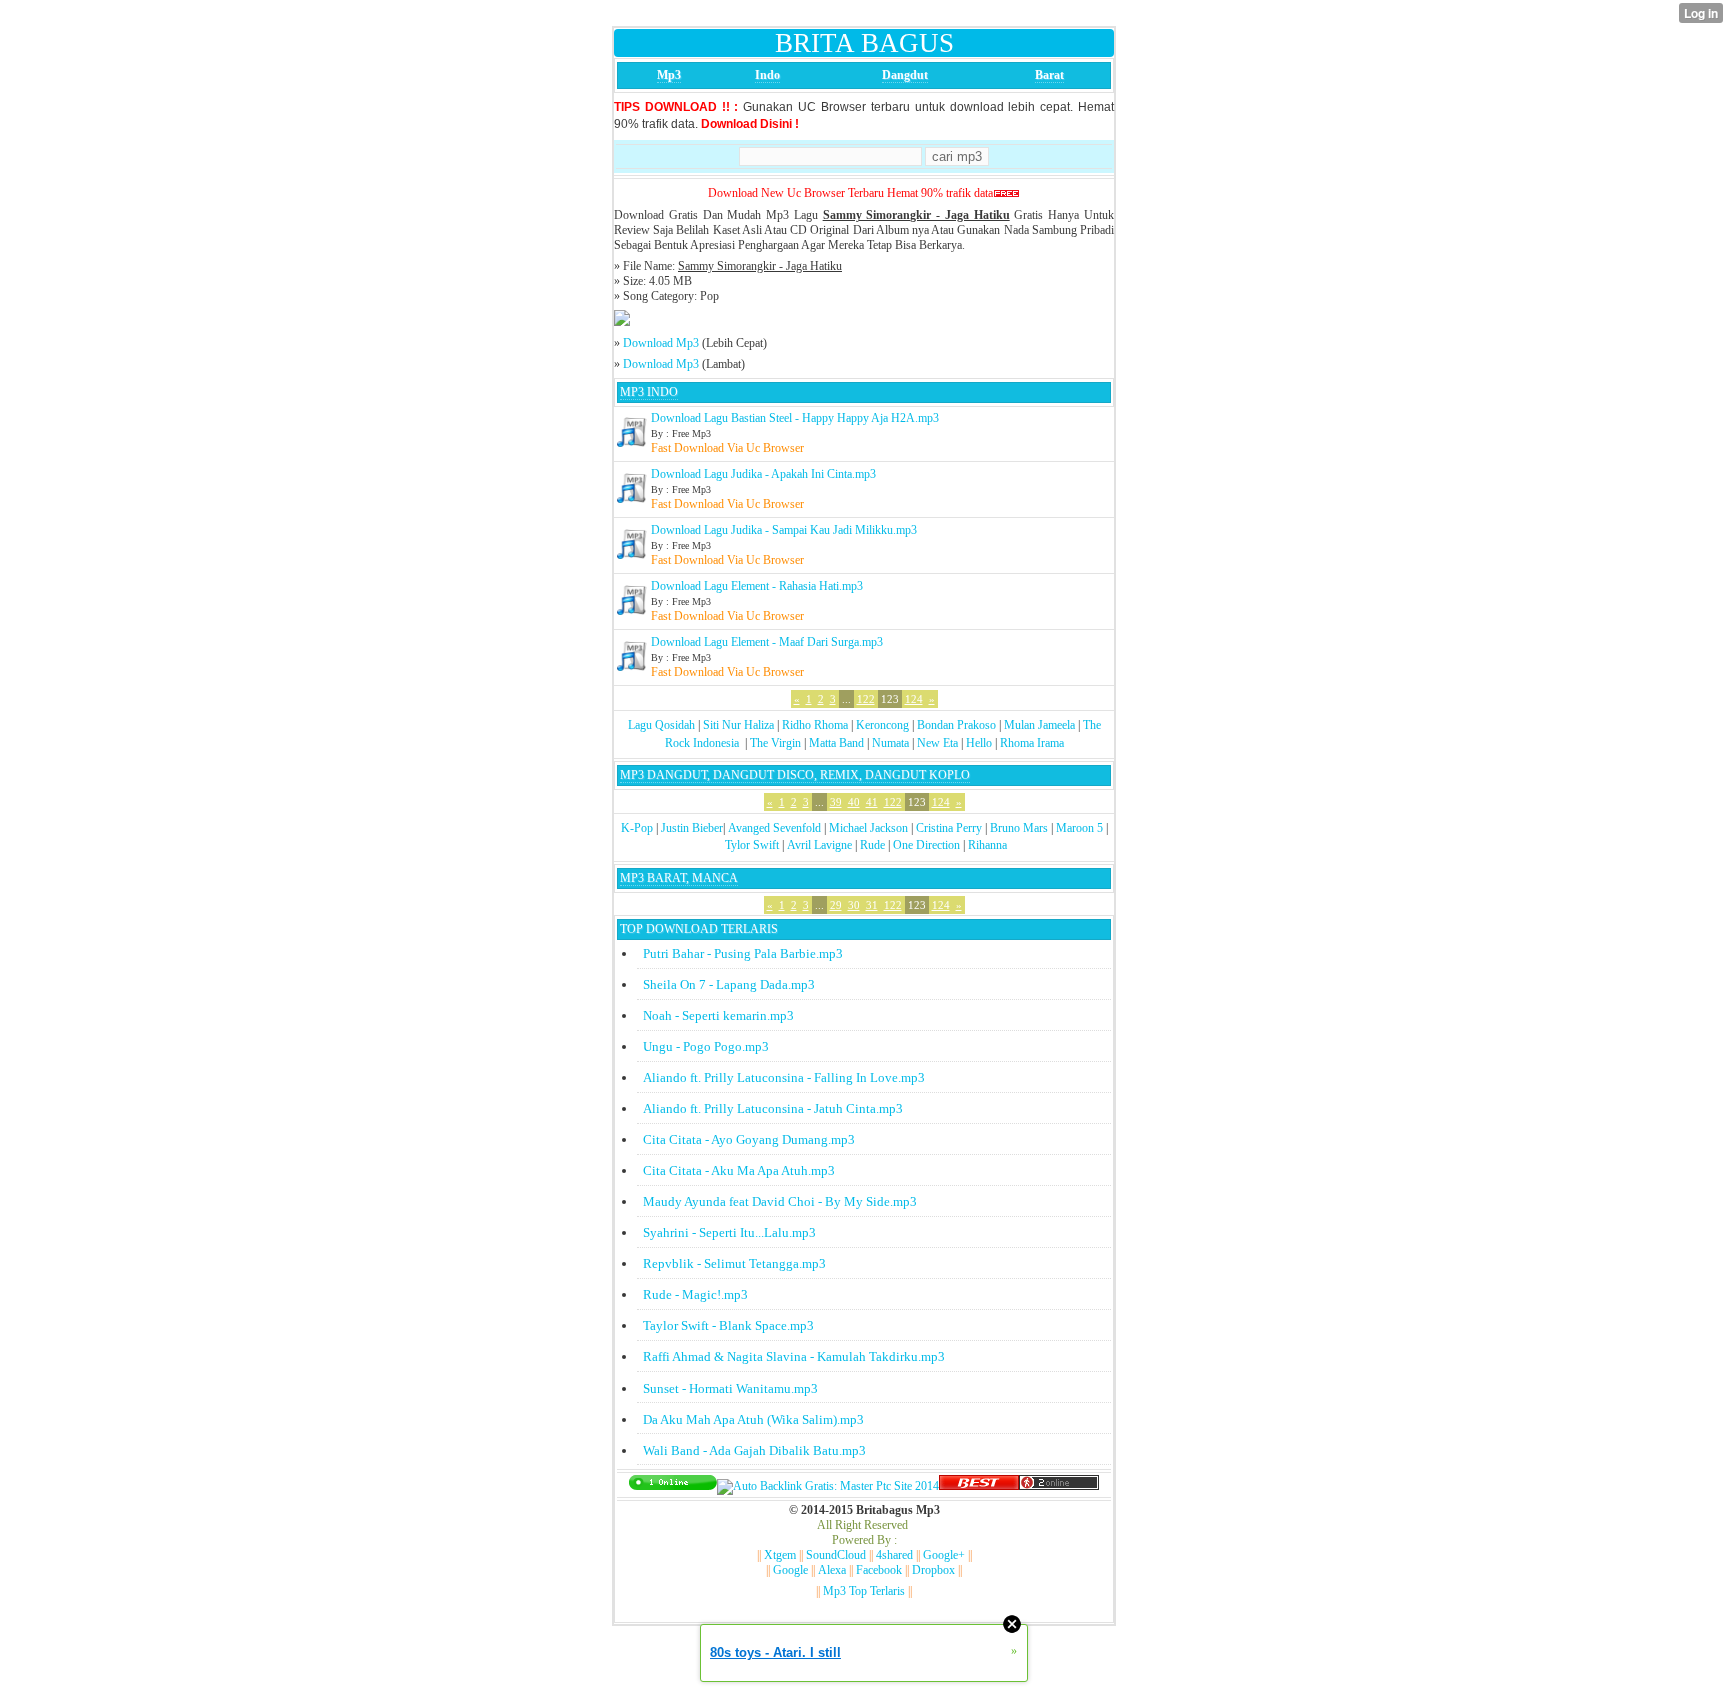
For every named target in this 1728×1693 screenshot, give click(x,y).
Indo (767, 75)
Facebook (879, 1570)
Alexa (832, 1570)
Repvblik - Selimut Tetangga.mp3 (734, 1263)
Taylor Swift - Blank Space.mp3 (728, 1325)
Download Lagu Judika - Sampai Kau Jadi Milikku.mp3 (784, 530)
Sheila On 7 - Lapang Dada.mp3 (729, 984)
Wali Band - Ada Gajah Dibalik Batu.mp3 (754, 1450)
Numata (890, 743)
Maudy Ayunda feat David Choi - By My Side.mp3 (780, 1201)
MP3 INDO (649, 392)
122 (866, 699)
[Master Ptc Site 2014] (828, 1486)
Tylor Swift (752, 845)
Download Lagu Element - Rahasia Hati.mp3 (757, 586)
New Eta (937, 743)
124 (914, 699)
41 (872, 802)
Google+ (944, 1555)
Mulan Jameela (1039, 725)
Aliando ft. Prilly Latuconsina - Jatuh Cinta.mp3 (773, 1108)
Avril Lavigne (819, 845)
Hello (979, 743)
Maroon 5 (1079, 828)
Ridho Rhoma (815, 725)
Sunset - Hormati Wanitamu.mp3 (730, 1388)
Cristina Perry (949, 828)
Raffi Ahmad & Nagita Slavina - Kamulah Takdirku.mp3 (794, 1356)
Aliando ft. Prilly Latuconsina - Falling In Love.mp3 (784, 1077)
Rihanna (987, 845)
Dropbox (933, 1570)
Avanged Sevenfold (774, 828)
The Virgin (775, 743)
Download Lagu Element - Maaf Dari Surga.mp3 (767, 642)
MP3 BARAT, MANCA (679, 878)
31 (872, 905)
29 (836, 905)
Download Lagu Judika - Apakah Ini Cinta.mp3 (763, 474)
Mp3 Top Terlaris (864, 1591)
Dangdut (905, 75)
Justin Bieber (692, 828)
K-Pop (637, 828)
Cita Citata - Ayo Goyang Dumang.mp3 (749, 1139)
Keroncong (882, 725)
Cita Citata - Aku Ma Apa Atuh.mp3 (739, 1170)
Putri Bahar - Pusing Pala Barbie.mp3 (743, 953)
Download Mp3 (661, 343)
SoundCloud (836, 1555)
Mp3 (669, 75)
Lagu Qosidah (661, 725)
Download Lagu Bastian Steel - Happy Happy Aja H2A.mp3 (795, 418)
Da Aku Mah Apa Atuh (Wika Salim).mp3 (753, 1419)
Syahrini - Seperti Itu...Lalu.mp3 (729, 1232)
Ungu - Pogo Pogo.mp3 (706, 1046)
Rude (872, 845)
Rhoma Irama (1032, 743)
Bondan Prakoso (956, 725)
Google (790, 1570)
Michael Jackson (868, 828)
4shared (894, 1555)
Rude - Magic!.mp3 (695, 1294)
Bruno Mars (1019, 828)
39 (836, 802)
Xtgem (780, 1555)
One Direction (926, 845)
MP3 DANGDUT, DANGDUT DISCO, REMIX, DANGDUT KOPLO (795, 775)
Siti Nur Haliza (738, 725)
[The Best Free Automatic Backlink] (979, 1486)
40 (854, 802)
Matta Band (836, 743)
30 (854, 905)
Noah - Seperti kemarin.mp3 (718, 1015)
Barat (1049, 75)
